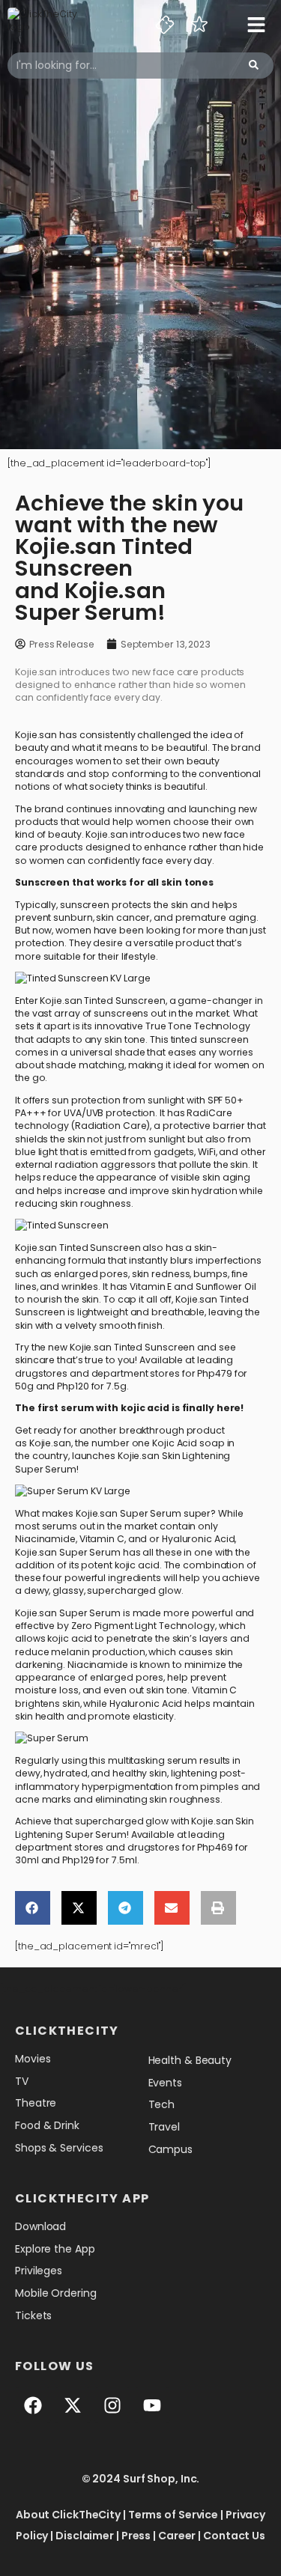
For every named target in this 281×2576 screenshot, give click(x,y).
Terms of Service (173, 2515)
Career (177, 2536)
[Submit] (254, 66)
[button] (33, 1908)
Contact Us (234, 2536)
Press (136, 2536)
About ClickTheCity (68, 2515)
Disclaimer (85, 2536)
